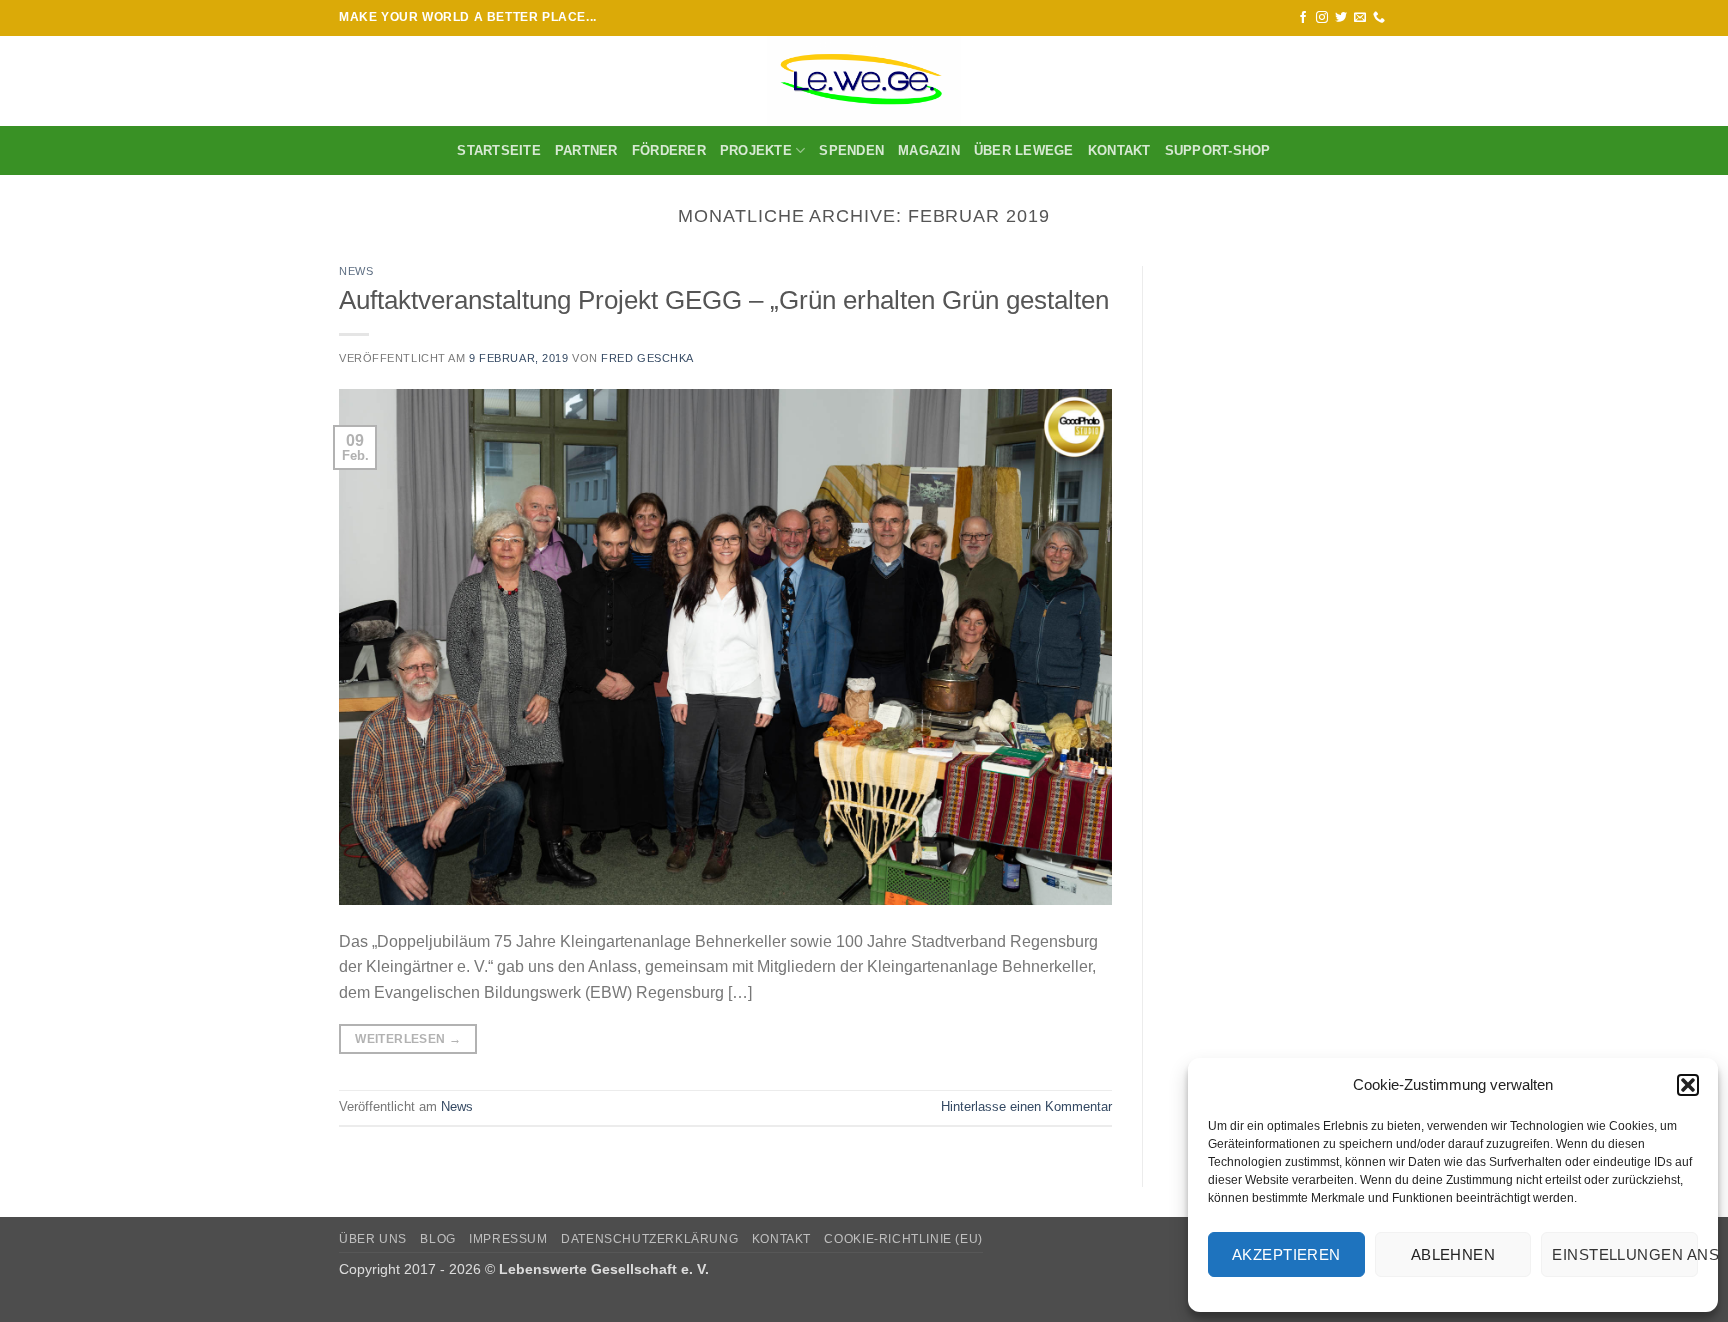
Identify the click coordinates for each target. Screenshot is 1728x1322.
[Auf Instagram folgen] (1322, 18)
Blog (437, 1239)
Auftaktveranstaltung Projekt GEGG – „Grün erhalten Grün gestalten (724, 300)
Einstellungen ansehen (1625, 1254)
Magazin (929, 150)
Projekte (756, 150)
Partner (586, 150)
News (356, 271)
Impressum (508, 1239)
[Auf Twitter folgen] (1341, 18)
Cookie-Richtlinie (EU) (903, 1239)
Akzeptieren (1286, 1254)
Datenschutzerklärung (649, 1239)
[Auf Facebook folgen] (1303, 18)
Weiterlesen (408, 1039)
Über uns (373, 1239)
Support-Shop (1218, 150)
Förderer (669, 150)
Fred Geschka (647, 358)
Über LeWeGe (1024, 150)
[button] (1688, 1085)
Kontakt (1119, 150)
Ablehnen (1453, 1254)
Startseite (499, 150)
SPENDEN (851, 150)
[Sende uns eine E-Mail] (1360, 18)
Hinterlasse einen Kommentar (1026, 1106)
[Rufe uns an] (1379, 18)
